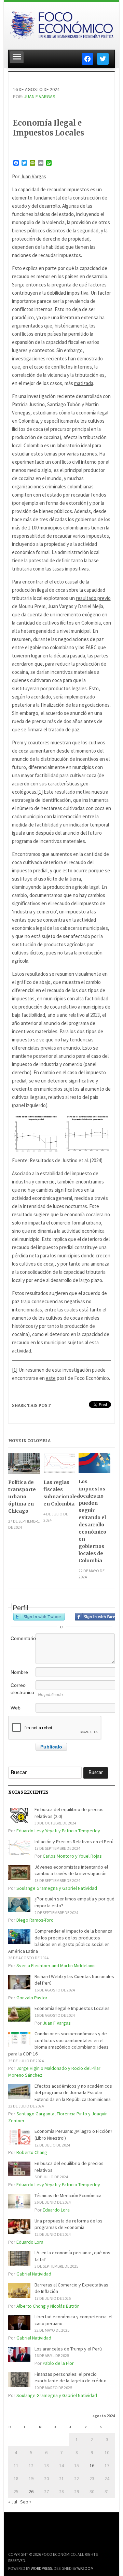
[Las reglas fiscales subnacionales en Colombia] (59, 1466)
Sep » (26, 2502)
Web (16, 1708)
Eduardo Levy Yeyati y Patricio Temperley (58, 1831)
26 (31, 2491)
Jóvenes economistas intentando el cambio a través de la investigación (71, 1870)
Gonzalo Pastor (32, 1998)
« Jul (13, 2502)
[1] (40, 792)
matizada (84, 383)
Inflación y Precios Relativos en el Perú (74, 1842)
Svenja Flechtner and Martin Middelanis (56, 1965)
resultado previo (93, 598)
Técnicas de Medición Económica (68, 2195)
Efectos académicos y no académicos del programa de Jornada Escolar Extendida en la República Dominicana (73, 2093)
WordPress (41, 2568)
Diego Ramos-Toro (35, 1920)
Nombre (19, 1672)
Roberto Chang (32, 2152)
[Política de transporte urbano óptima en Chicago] (24, 1466)
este (51, 1378)
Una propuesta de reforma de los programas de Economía (69, 2224)
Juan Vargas (33, 176)
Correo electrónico (22, 1689)
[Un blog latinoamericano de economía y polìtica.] (61, 24)
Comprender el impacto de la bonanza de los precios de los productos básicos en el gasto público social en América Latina (60, 1941)
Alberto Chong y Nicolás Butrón (48, 2306)
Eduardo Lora (56, 2210)
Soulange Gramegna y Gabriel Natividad (57, 1888)
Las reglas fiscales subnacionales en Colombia (59, 1493)
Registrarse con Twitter (39, 1617)
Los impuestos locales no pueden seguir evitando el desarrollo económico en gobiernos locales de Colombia (92, 1521)
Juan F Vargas (40, 97)
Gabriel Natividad (34, 2274)
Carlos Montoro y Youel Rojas (72, 1856)
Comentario (23, 1638)
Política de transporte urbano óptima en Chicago (22, 1497)
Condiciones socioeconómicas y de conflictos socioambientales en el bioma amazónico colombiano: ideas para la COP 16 (58, 2044)
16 (92, 2465)
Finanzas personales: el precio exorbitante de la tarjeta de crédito (71, 2378)
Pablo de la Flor (58, 2363)
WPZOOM (85, 2568)
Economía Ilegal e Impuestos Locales (49, 128)
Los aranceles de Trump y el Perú (68, 2349)
